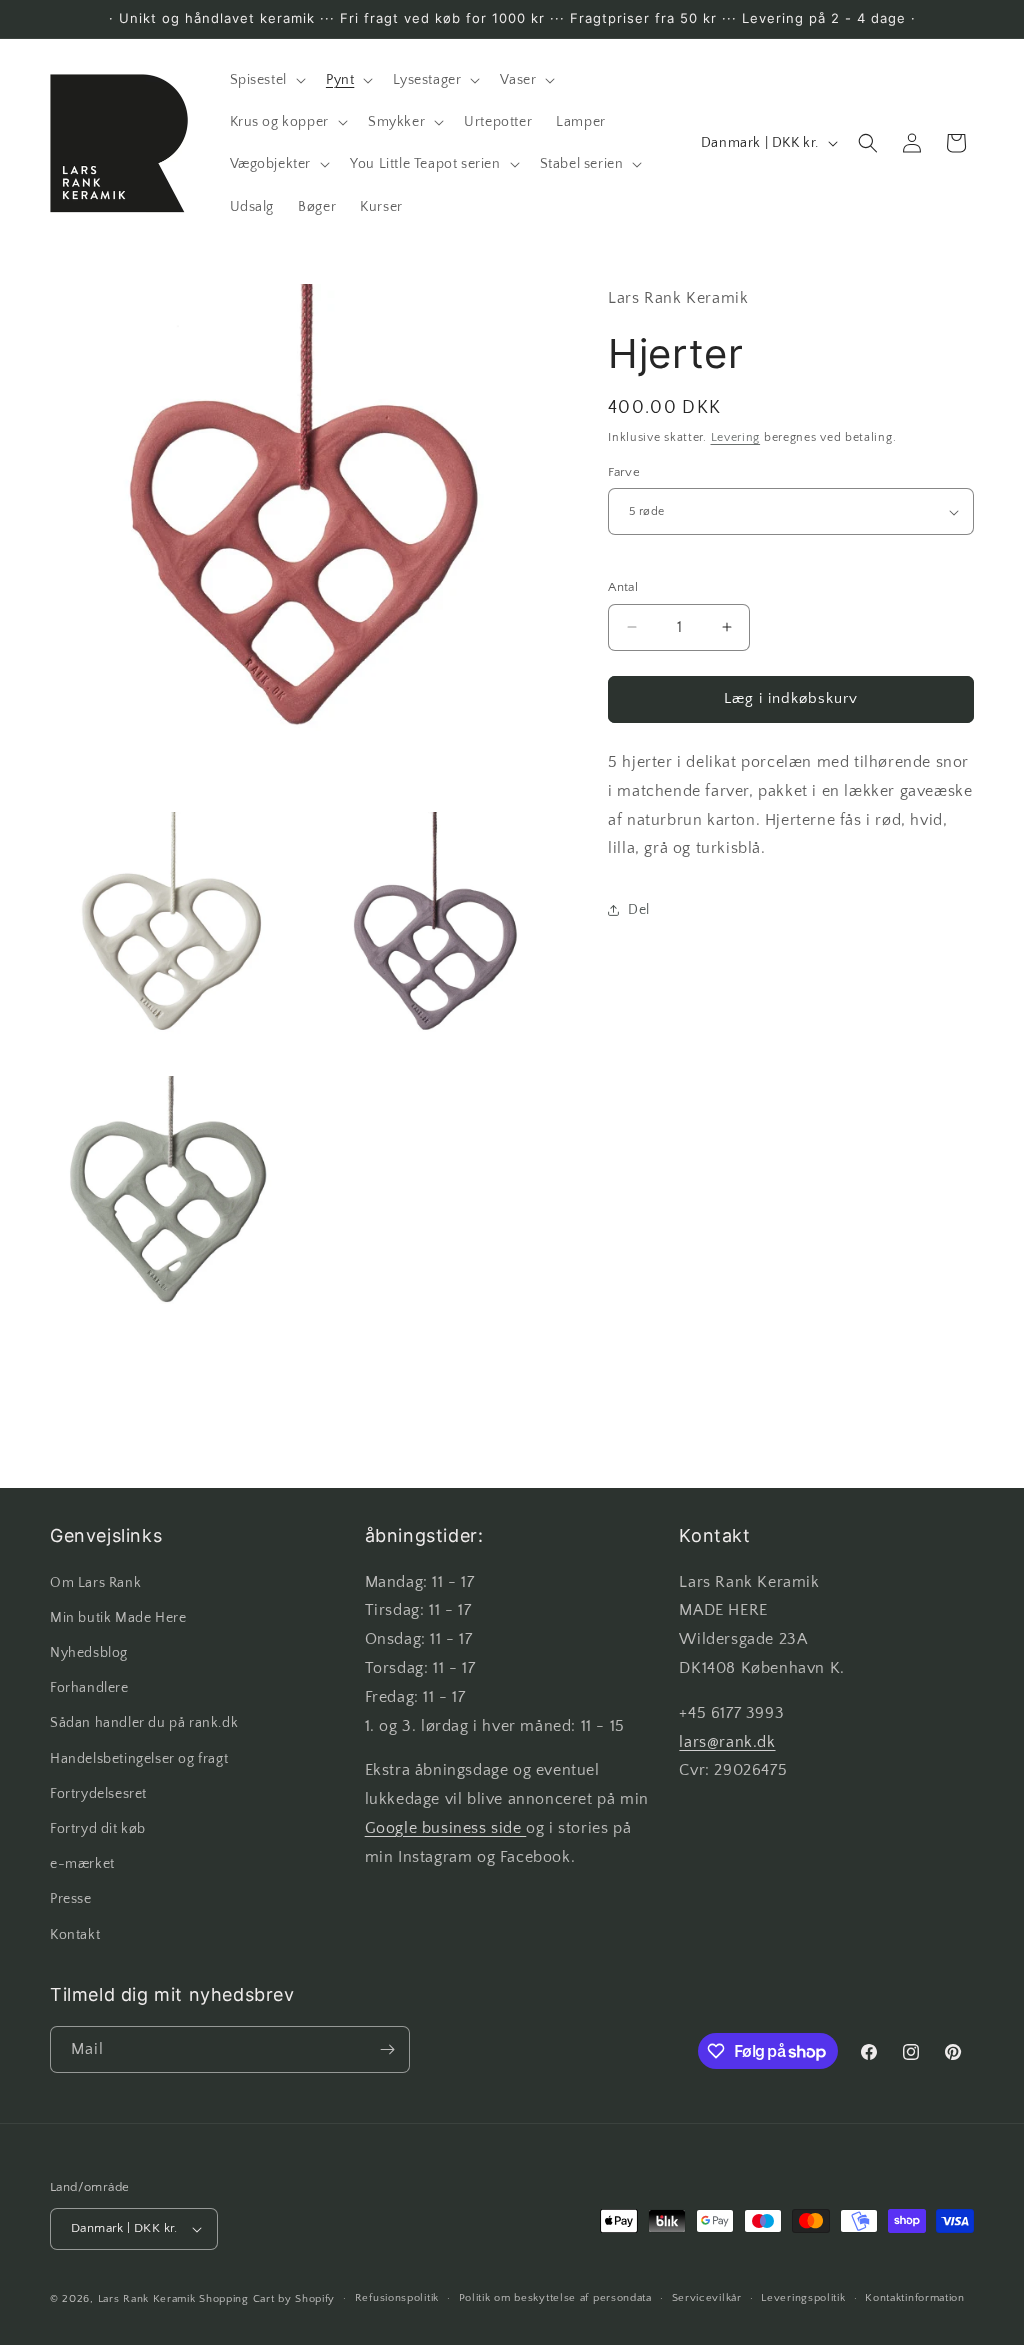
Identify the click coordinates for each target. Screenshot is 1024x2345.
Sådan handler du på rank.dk (144, 1723)
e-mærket (82, 1864)
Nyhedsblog (89, 1653)
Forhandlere (89, 1688)
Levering (736, 437)
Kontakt (75, 1935)
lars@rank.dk (727, 1742)
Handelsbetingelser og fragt (139, 1759)
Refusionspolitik (397, 2298)
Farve (624, 472)
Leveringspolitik (803, 2298)
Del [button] (639, 910)
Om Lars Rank (95, 1583)
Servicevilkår (707, 2298)
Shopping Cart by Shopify (267, 2299)
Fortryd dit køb (98, 1829)
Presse (71, 1899)
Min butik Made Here (118, 1618)
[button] (266, 80)
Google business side (446, 1828)
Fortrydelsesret (98, 1794)
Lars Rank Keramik (147, 2299)
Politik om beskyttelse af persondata (555, 2298)
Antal (623, 587)
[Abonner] (387, 2049)
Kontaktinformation (915, 2298)
